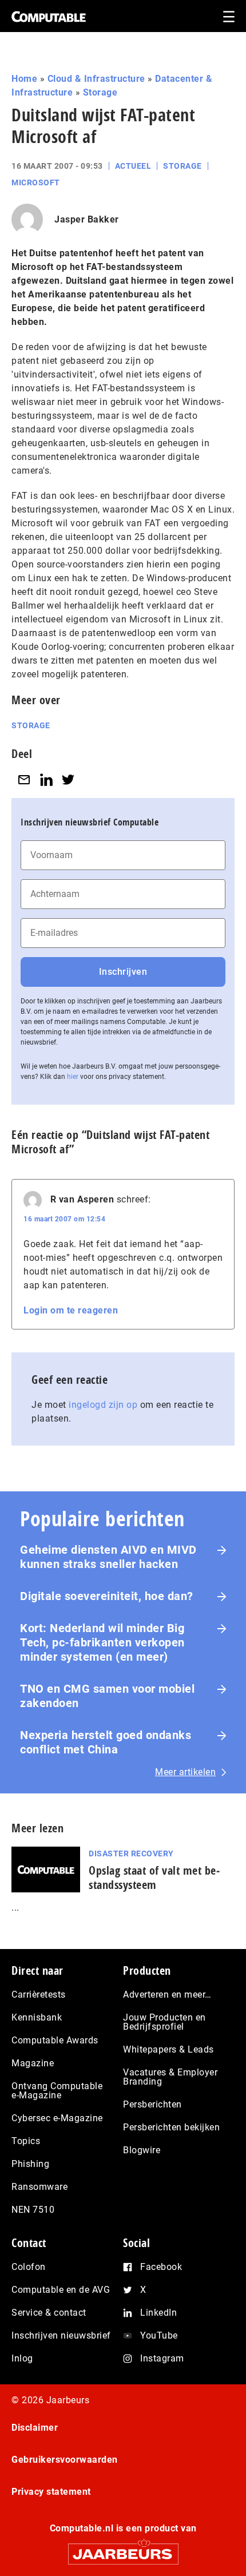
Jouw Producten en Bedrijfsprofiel (164, 2022)
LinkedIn (158, 2313)
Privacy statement (51, 2492)
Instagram (162, 2358)
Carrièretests (39, 1994)
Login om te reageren (71, 1310)
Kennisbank (37, 2017)
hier (73, 1077)
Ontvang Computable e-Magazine (57, 2091)
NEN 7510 (33, 2210)
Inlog (22, 2358)
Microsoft (36, 182)
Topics (26, 2141)
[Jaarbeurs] (123, 2549)
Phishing (30, 2164)
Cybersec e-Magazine (57, 2118)
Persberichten (152, 2104)
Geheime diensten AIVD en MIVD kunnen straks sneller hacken (108, 1557)
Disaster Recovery (131, 1853)
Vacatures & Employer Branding (170, 2077)
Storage (100, 92)
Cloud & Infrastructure (96, 79)
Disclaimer (35, 2428)
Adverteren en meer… (167, 1994)
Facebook (161, 2267)
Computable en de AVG (61, 2290)
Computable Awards (55, 2040)
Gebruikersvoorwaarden (65, 2460)
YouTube (159, 2335)
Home (24, 79)
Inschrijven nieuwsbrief (61, 2335)
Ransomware (39, 2187)
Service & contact (49, 2313)
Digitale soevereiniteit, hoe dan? (107, 1596)
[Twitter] (68, 779)
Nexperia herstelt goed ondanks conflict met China (106, 1742)
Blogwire (142, 2150)
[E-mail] (24, 779)
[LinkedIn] (46, 779)
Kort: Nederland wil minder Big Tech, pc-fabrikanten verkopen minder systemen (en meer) (102, 1642)
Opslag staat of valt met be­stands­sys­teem (154, 1878)
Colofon (29, 2267)
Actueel (133, 166)
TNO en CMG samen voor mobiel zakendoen (107, 1696)
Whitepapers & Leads (168, 2049)
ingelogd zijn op (103, 1405)
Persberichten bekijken (171, 2127)
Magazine (33, 2063)
